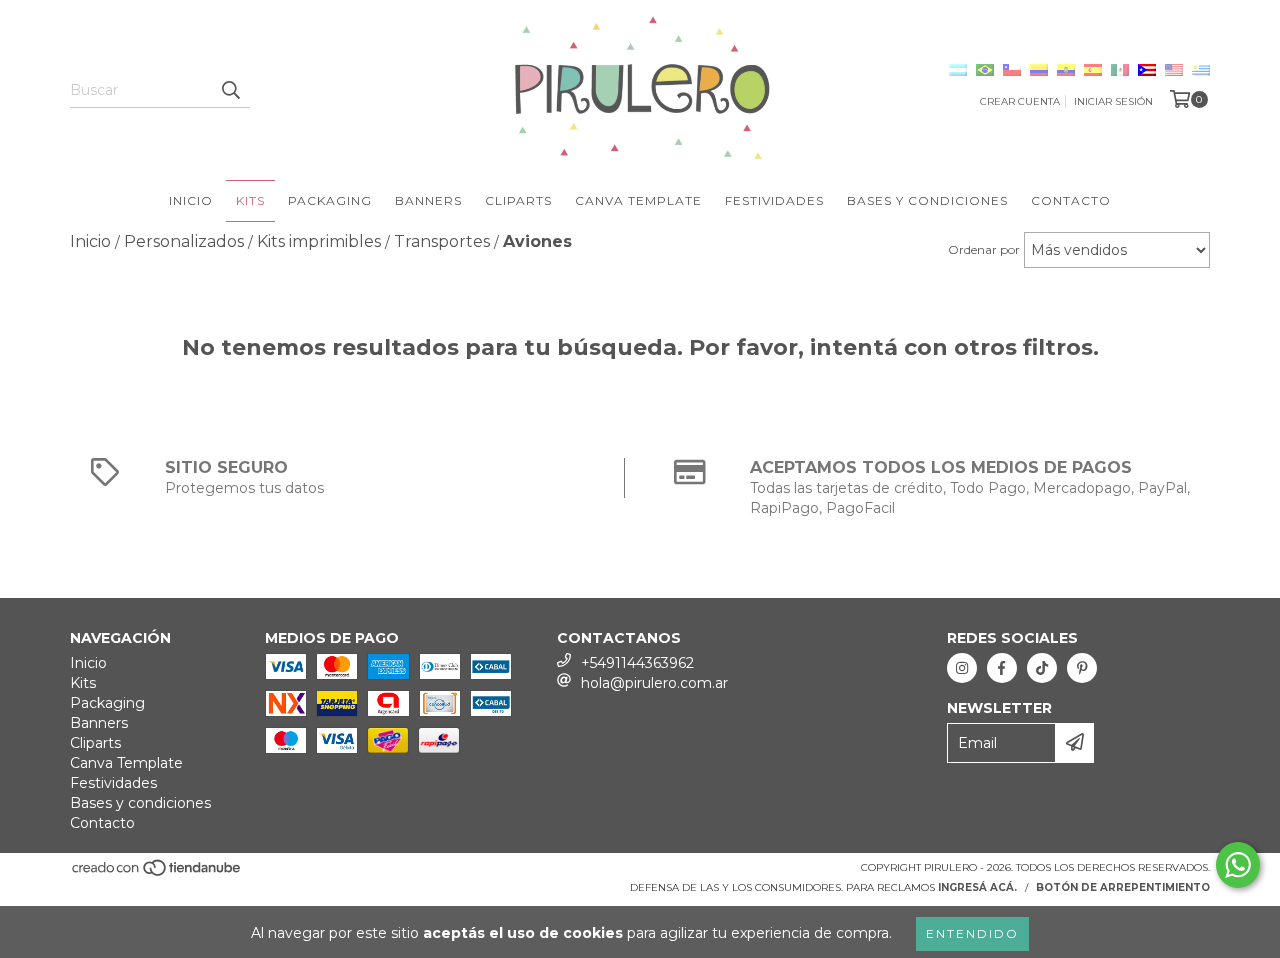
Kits (250, 200)
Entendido (972, 933)
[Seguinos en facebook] (1002, 668)
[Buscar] (230, 90)
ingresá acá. (977, 887)
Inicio (191, 200)
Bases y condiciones (927, 200)
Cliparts (518, 200)
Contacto (1071, 200)
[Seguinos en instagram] (962, 668)
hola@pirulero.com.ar (654, 683)
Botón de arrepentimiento (1123, 887)
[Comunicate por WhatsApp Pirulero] (1238, 865)
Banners (428, 200)
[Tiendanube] (157, 873)
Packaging (330, 200)
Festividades (774, 200)
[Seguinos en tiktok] (1042, 668)
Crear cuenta (1020, 101)
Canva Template (638, 200)
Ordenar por (984, 249)
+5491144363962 (637, 663)
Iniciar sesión (1113, 101)
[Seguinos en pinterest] (1082, 668)
